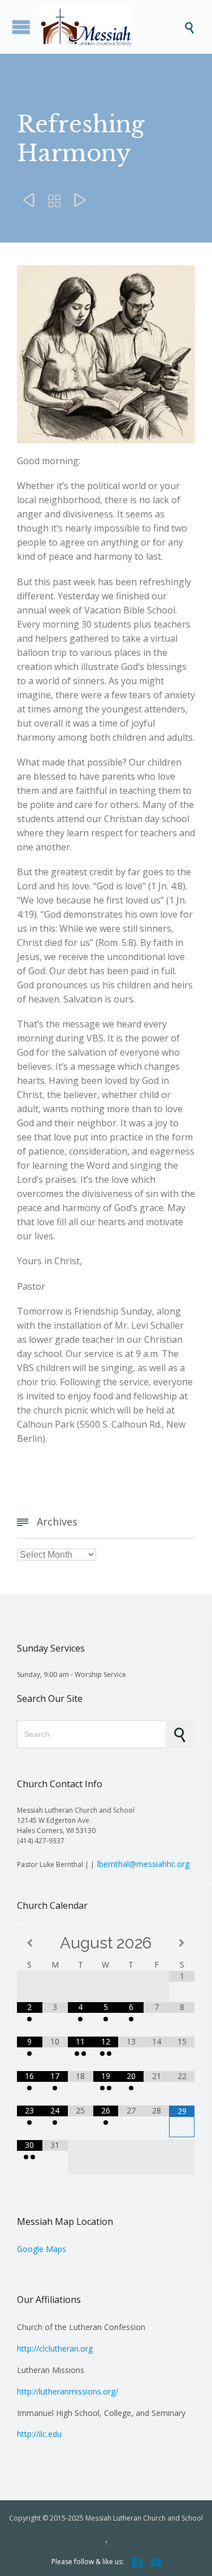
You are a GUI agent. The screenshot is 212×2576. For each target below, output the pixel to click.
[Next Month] (182, 1943)
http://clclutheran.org (55, 2348)
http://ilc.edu (39, 2434)
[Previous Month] (30, 1943)
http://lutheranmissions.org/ (68, 2391)
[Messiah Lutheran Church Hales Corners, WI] (112, 27)
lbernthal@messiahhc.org (143, 1864)
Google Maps (42, 2249)
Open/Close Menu (21, 27)
